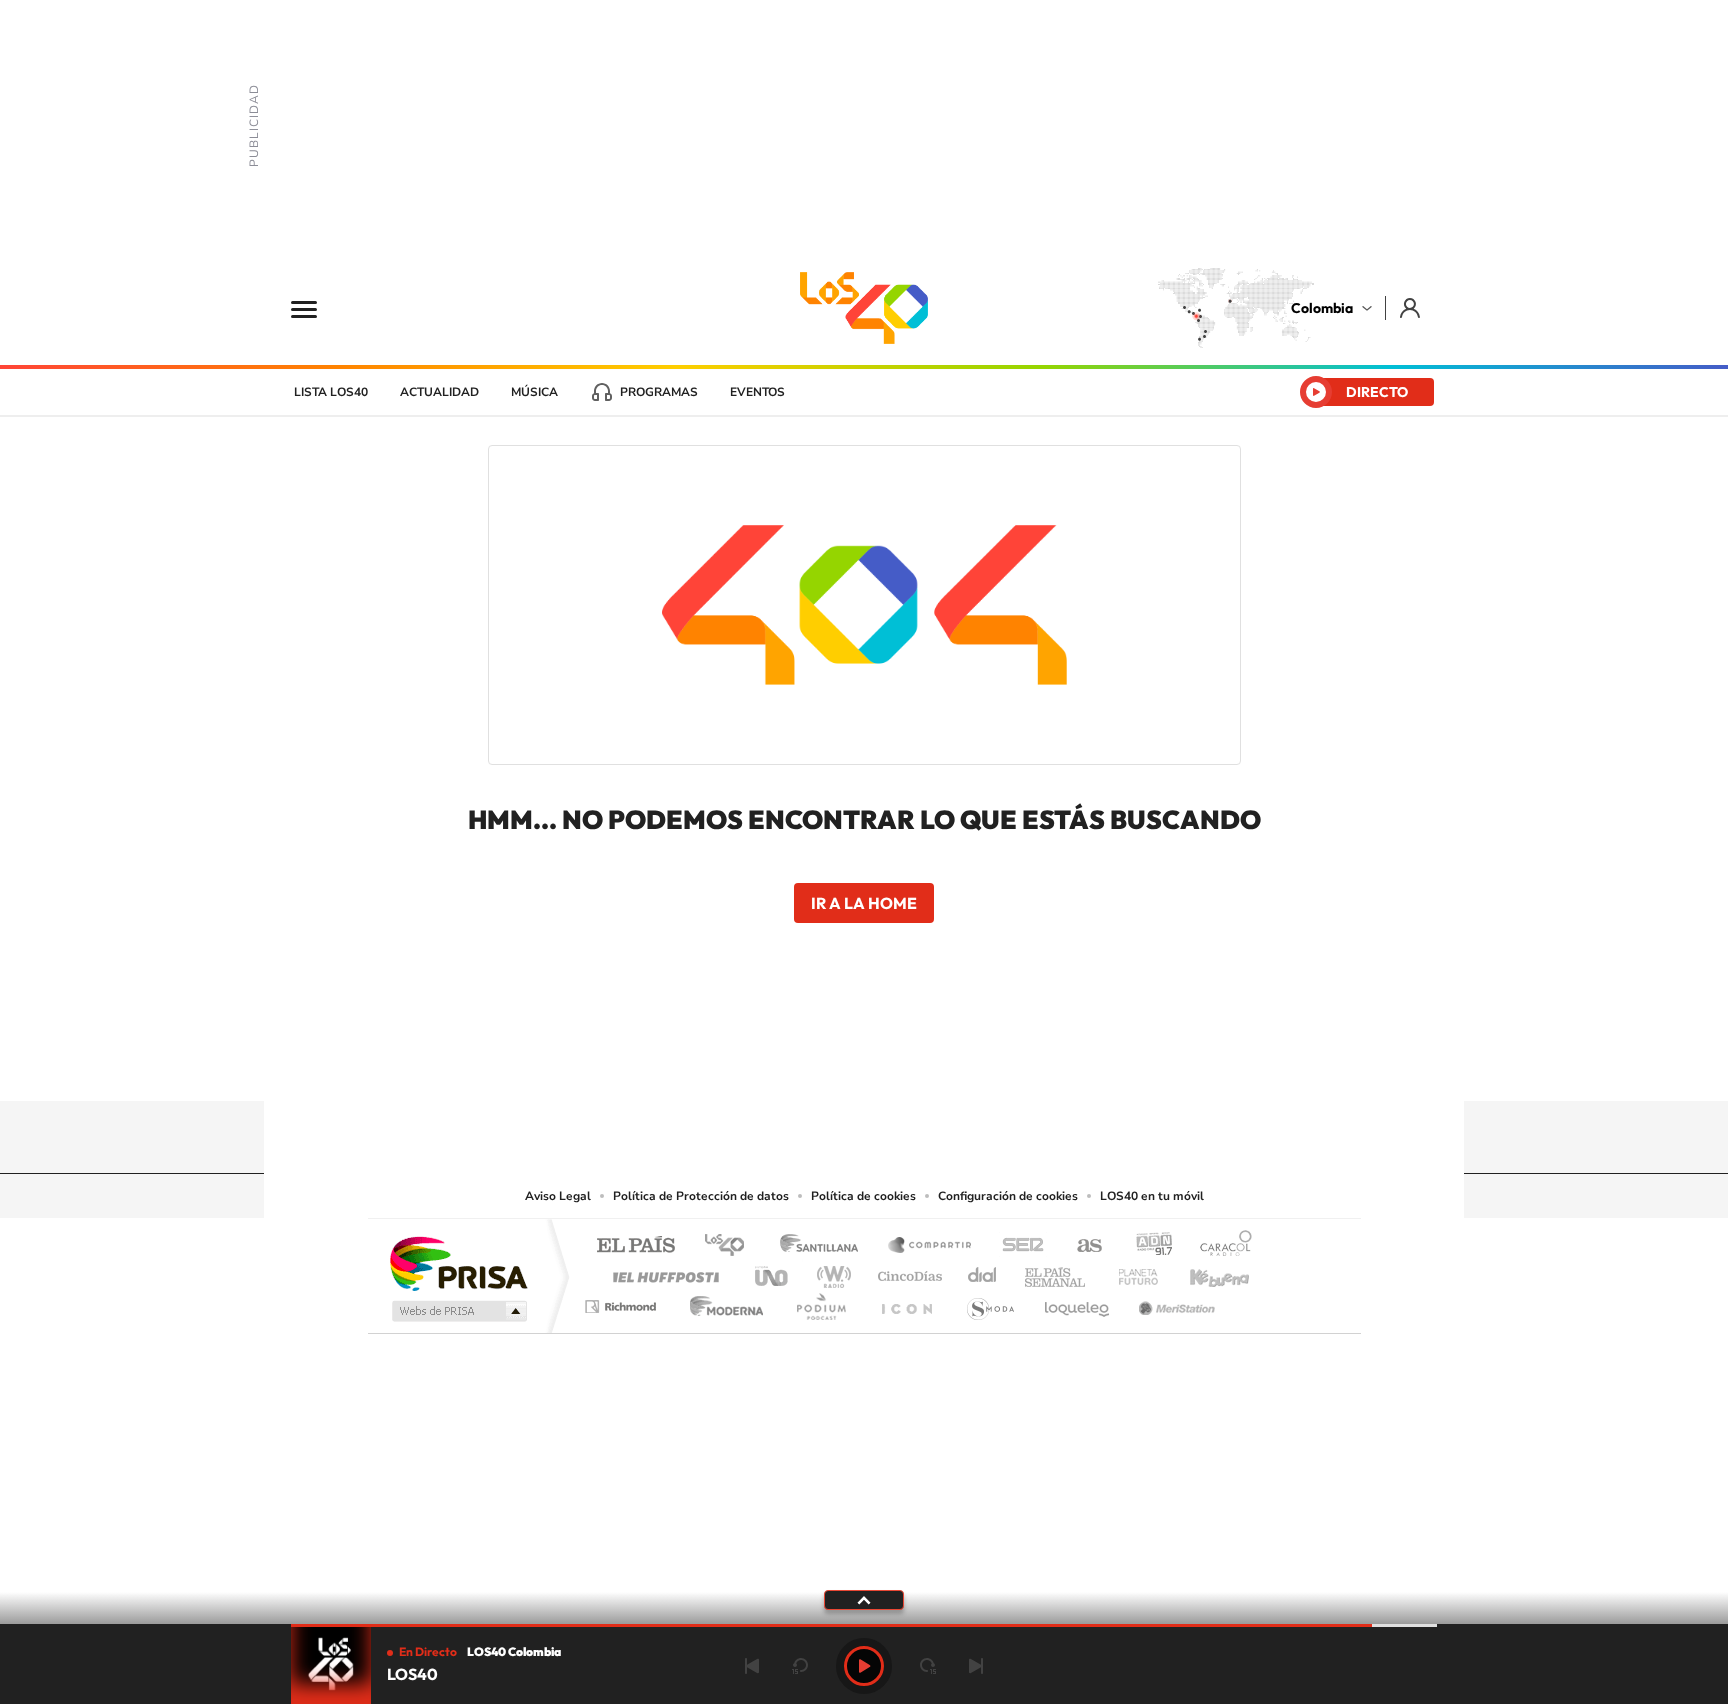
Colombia (1322, 308)
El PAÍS (635, 1246)
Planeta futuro (1130, 1271)
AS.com (1080, 1246)
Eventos (757, 392)
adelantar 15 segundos (928, 1666)
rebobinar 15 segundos (800, 1666)
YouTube (864, 1062)
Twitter (904, 1062)
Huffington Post (662, 1271)
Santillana (825, 1246)
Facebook (944, 1062)
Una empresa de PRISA (458, 1262)
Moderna (721, 1301)
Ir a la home (864, 903)
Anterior (752, 1666)
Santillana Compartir (931, 1246)
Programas (659, 392)
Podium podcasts (820, 1301)
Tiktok (784, 1062)
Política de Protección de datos (701, 1196)
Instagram (824, 1062)
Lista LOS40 (331, 392)
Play (864, 1666)
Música (534, 392)
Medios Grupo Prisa (457, 1311)
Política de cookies (863, 1196)
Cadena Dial (983, 1271)
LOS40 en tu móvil (1152, 1196)
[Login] (1411, 307)
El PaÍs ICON (906, 1301)
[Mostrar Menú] (317, 308)
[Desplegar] (864, 1599)
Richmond (623, 1301)
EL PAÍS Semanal (1056, 1271)
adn (1146, 1246)
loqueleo (1078, 1301)
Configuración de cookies (1008, 1196)
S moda (989, 1301)
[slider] (864, 1625)
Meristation (1174, 1301)
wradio (830, 1271)
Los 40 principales (731, 1246)
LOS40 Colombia (864, 308)
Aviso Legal (558, 1196)
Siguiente (976, 1666)
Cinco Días (907, 1271)
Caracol (1220, 1246)
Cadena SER (1017, 1246)
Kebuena (1202, 1271)
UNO (773, 1271)
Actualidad (439, 392)
